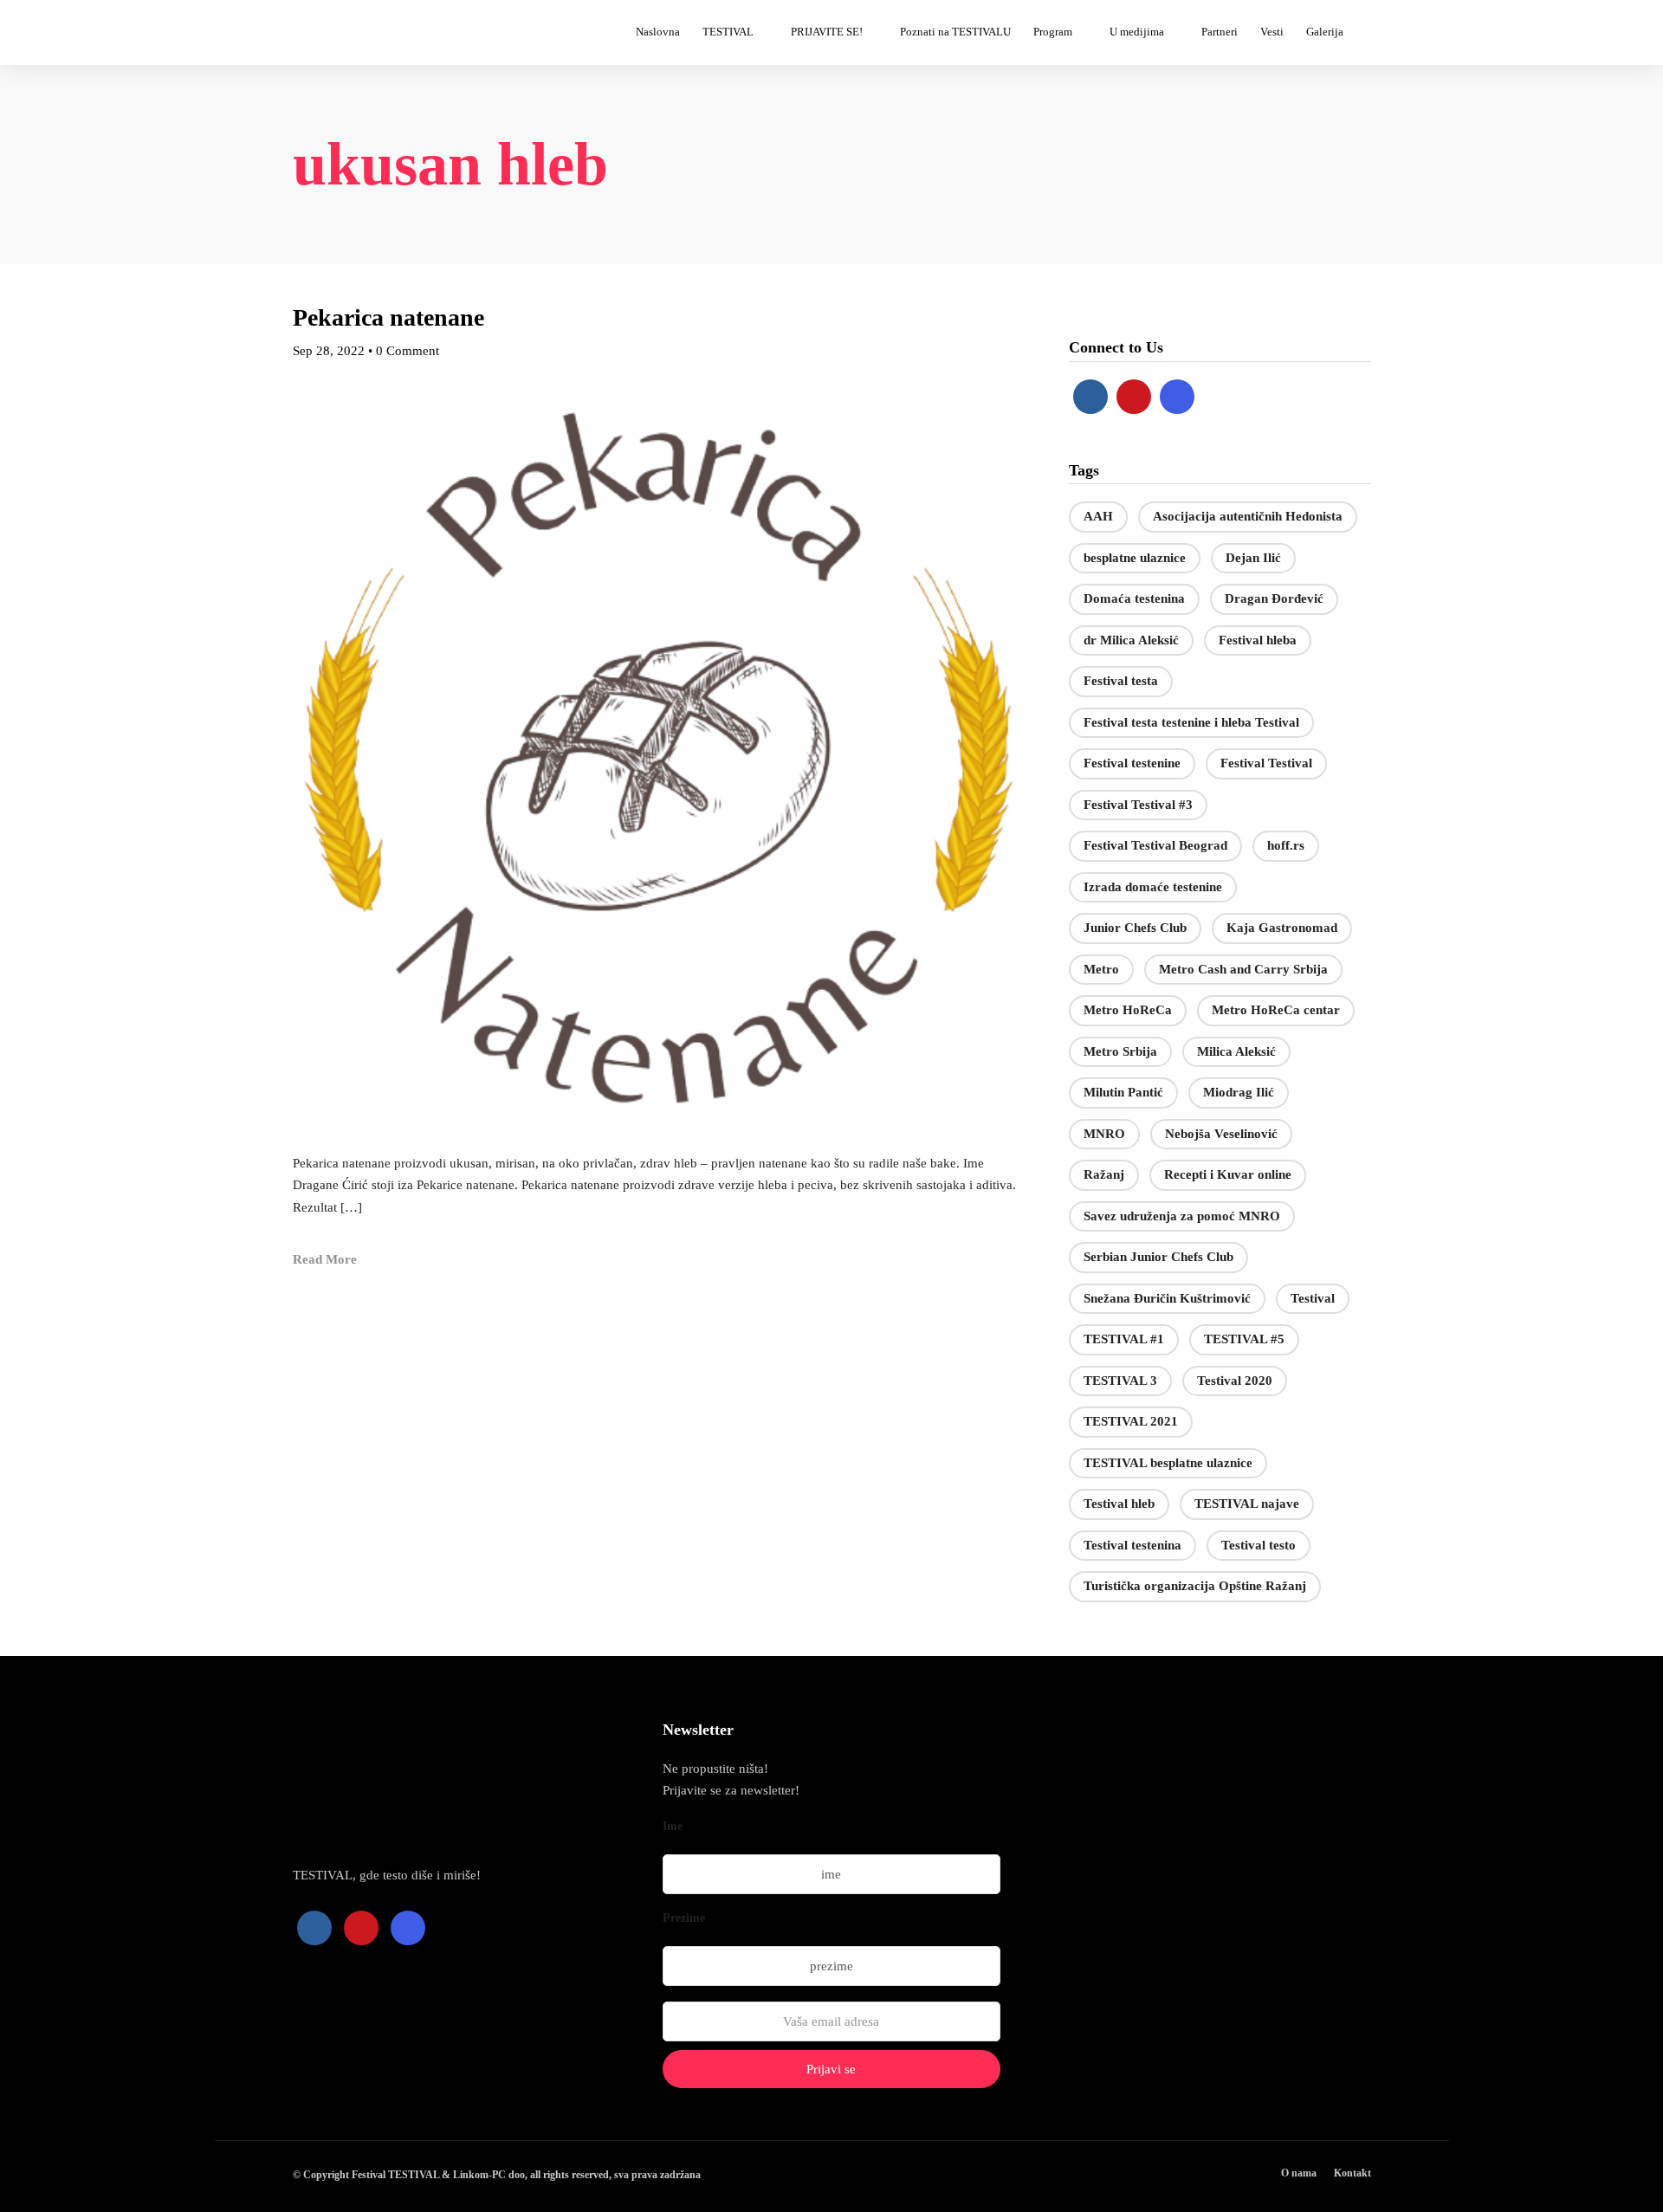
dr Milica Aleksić (1131, 640)
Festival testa (1121, 681)
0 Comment (408, 351)
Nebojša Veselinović (1221, 1134)
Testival (1313, 1298)
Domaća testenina (1134, 598)
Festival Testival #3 (1138, 805)
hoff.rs (1286, 845)
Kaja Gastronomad (1282, 928)
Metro (1101, 969)
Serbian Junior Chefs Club (1158, 1257)
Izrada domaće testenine (1153, 887)
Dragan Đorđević (1274, 598)
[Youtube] (1134, 397)
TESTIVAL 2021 (1131, 1421)
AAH (1098, 516)
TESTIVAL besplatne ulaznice (1168, 1463)
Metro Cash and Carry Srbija (1243, 969)
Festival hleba (1258, 640)
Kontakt (1352, 2173)
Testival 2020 (1235, 1381)
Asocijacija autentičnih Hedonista (1248, 516)
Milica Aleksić (1236, 1051)
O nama (1299, 2173)
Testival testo (1259, 1545)
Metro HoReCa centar (1276, 1010)
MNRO (1104, 1134)
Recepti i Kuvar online (1228, 1174)
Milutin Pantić (1123, 1092)
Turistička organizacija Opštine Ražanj (1195, 1586)
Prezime (684, 1918)
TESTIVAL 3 (1120, 1381)
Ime (673, 1826)
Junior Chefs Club (1135, 928)
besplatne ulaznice (1135, 558)
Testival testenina (1132, 1545)
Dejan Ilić (1253, 558)
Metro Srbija (1120, 1051)
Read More (325, 1259)
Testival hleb (1119, 1504)
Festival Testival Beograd (1155, 845)
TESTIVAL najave (1247, 1504)
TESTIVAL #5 (1244, 1339)
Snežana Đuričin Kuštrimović (1167, 1298)
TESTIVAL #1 (1124, 1339)
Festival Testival (1266, 763)
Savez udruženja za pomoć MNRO (1182, 1216)
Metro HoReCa (1128, 1010)
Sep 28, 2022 (329, 351)
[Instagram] (1177, 397)
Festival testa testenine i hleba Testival (1191, 722)
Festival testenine (1132, 763)
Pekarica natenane (388, 317)
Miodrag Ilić (1239, 1092)
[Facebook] (1090, 397)
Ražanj (1104, 1174)
